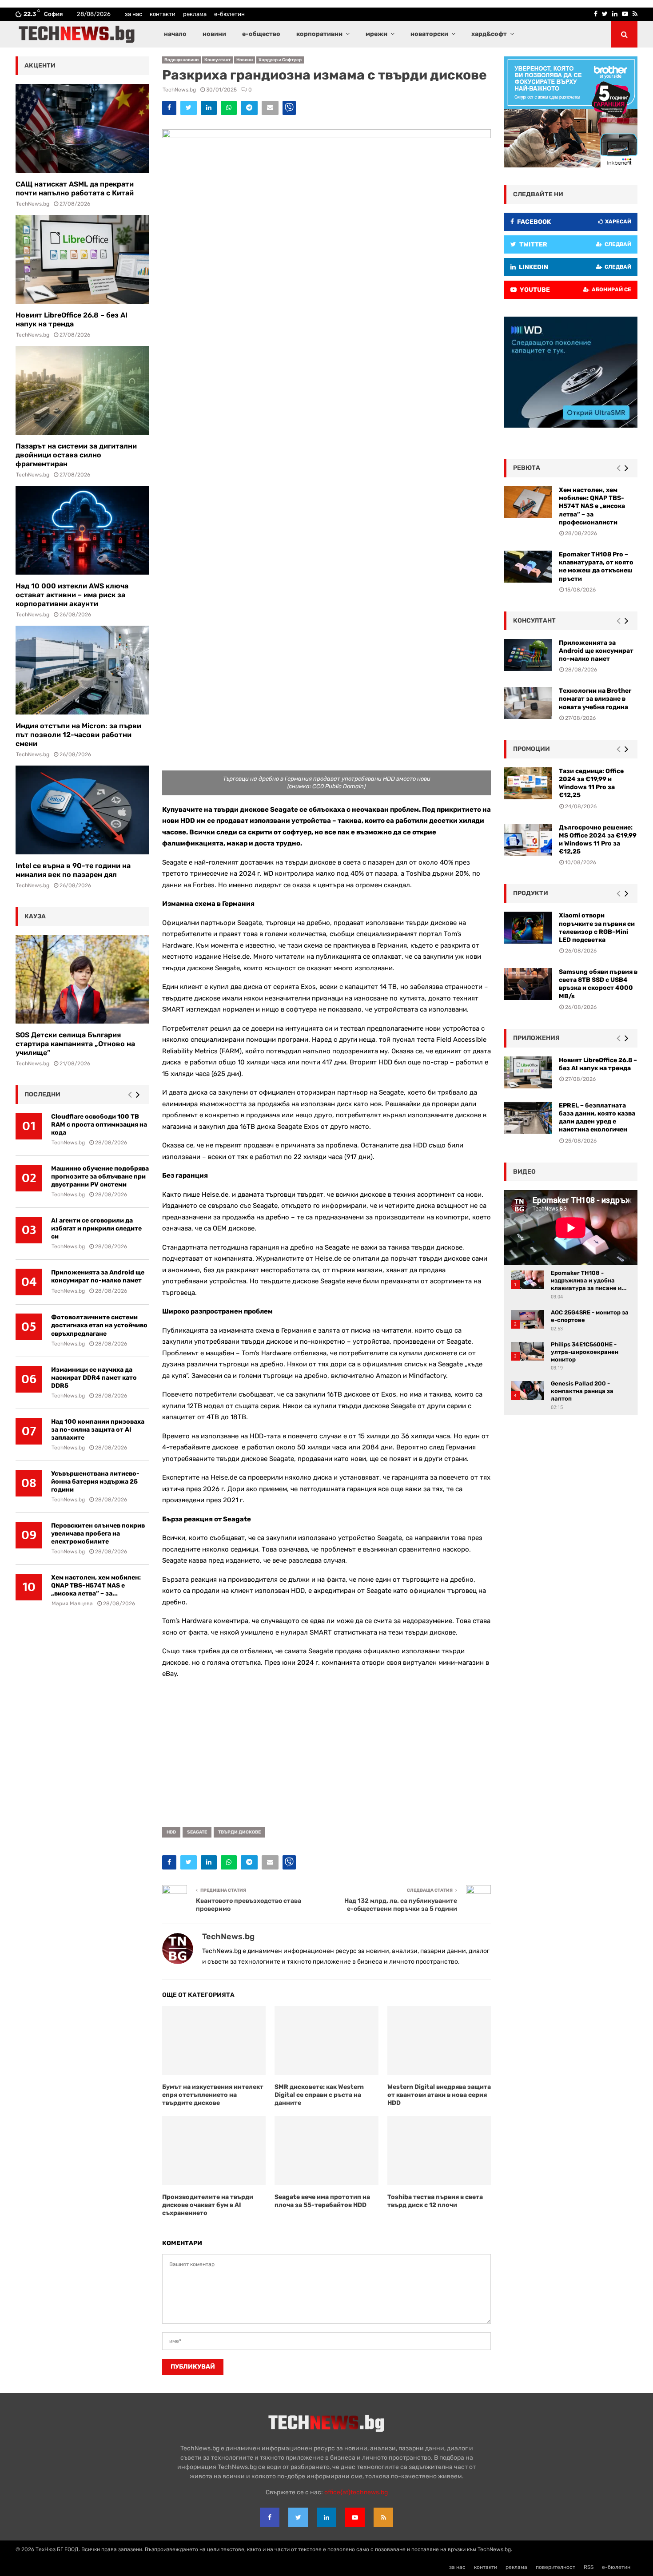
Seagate (197, 1832)
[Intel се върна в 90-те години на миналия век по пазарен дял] (82, 810)
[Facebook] (270, 2517)
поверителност (555, 2567)
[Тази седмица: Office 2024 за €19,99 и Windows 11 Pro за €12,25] (528, 783)
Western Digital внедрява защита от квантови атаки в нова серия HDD (439, 2095)
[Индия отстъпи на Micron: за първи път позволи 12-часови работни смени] (82, 670)
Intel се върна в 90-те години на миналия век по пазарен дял (73, 870)
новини (214, 34)
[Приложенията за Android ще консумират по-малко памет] (528, 655)
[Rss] (383, 2517)
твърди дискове (239, 1832)
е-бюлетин (229, 14)
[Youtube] (355, 2517)
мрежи (376, 34)
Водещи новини (181, 60)
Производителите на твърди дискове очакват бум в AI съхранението (208, 2205)
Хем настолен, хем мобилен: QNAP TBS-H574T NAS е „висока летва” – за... (96, 1586)
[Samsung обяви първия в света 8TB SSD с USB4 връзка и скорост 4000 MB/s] (528, 984)
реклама (195, 14)
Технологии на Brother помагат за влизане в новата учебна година (595, 699)
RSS (589, 2567)
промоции (532, 749)
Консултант (217, 60)
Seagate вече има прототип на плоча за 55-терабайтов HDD (322, 2201)
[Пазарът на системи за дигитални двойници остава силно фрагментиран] (82, 390)
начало (175, 34)
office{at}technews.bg (356, 2492)
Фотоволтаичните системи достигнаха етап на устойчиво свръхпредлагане (99, 1325)
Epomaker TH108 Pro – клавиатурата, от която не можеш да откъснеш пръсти (596, 567)
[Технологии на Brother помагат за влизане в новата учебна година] (528, 703)
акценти (40, 65)
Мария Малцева (72, 1604)
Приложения (536, 1038)
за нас (133, 14)
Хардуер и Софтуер (280, 60)
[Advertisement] (326, 1750)
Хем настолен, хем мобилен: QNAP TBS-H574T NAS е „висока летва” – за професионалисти (592, 506)
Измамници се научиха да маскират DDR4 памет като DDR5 (94, 1378)
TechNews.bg (179, 90)
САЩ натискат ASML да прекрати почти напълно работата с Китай (75, 189)
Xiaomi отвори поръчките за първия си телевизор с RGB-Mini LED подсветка (597, 928)
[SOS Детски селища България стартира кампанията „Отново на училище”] (82, 979)
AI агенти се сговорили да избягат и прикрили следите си (96, 1228)
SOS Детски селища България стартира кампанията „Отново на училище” (75, 1044)
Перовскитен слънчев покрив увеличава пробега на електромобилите (98, 1534)
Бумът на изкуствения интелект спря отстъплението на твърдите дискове (213, 2095)
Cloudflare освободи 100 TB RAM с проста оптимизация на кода (99, 1125)
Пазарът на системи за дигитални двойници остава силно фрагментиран (76, 455)
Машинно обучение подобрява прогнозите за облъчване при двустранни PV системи (100, 1177)
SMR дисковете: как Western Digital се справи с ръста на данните (319, 2095)
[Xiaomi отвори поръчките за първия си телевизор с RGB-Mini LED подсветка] (528, 928)
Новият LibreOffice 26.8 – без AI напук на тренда (72, 320)
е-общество (261, 34)
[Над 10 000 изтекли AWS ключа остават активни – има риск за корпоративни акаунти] (82, 530)
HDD (171, 1832)
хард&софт (489, 34)
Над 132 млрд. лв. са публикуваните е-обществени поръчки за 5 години (401, 1905)
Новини (245, 60)
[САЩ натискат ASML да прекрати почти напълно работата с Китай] (82, 128)
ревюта (527, 468)
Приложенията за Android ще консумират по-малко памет (98, 1276)
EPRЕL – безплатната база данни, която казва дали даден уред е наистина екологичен (597, 1118)
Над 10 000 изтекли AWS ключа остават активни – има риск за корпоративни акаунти (72, 595)
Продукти (531, 893)
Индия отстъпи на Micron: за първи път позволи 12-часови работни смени (78, 735)
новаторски (429, 34)
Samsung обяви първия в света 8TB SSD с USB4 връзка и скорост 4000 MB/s (598, 984)
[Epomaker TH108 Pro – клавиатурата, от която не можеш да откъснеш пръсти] (528, 567)
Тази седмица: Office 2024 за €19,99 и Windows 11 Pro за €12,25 (591, 783)
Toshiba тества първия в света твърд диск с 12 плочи (435, 2201)
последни (42, 1094)
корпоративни (319, 34)
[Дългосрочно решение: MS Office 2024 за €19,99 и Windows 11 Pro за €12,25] (528, 840)
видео (524, 1172)
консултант (534, 621)
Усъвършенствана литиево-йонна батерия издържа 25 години (95, 1482)
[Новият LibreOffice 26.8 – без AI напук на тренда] (82, 259)
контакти (163, 14)
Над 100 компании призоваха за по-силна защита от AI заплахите (98, 1430)
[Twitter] (298, 2517)
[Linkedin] (326, 2517)
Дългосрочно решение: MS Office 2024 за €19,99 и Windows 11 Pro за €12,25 (598, 840)
